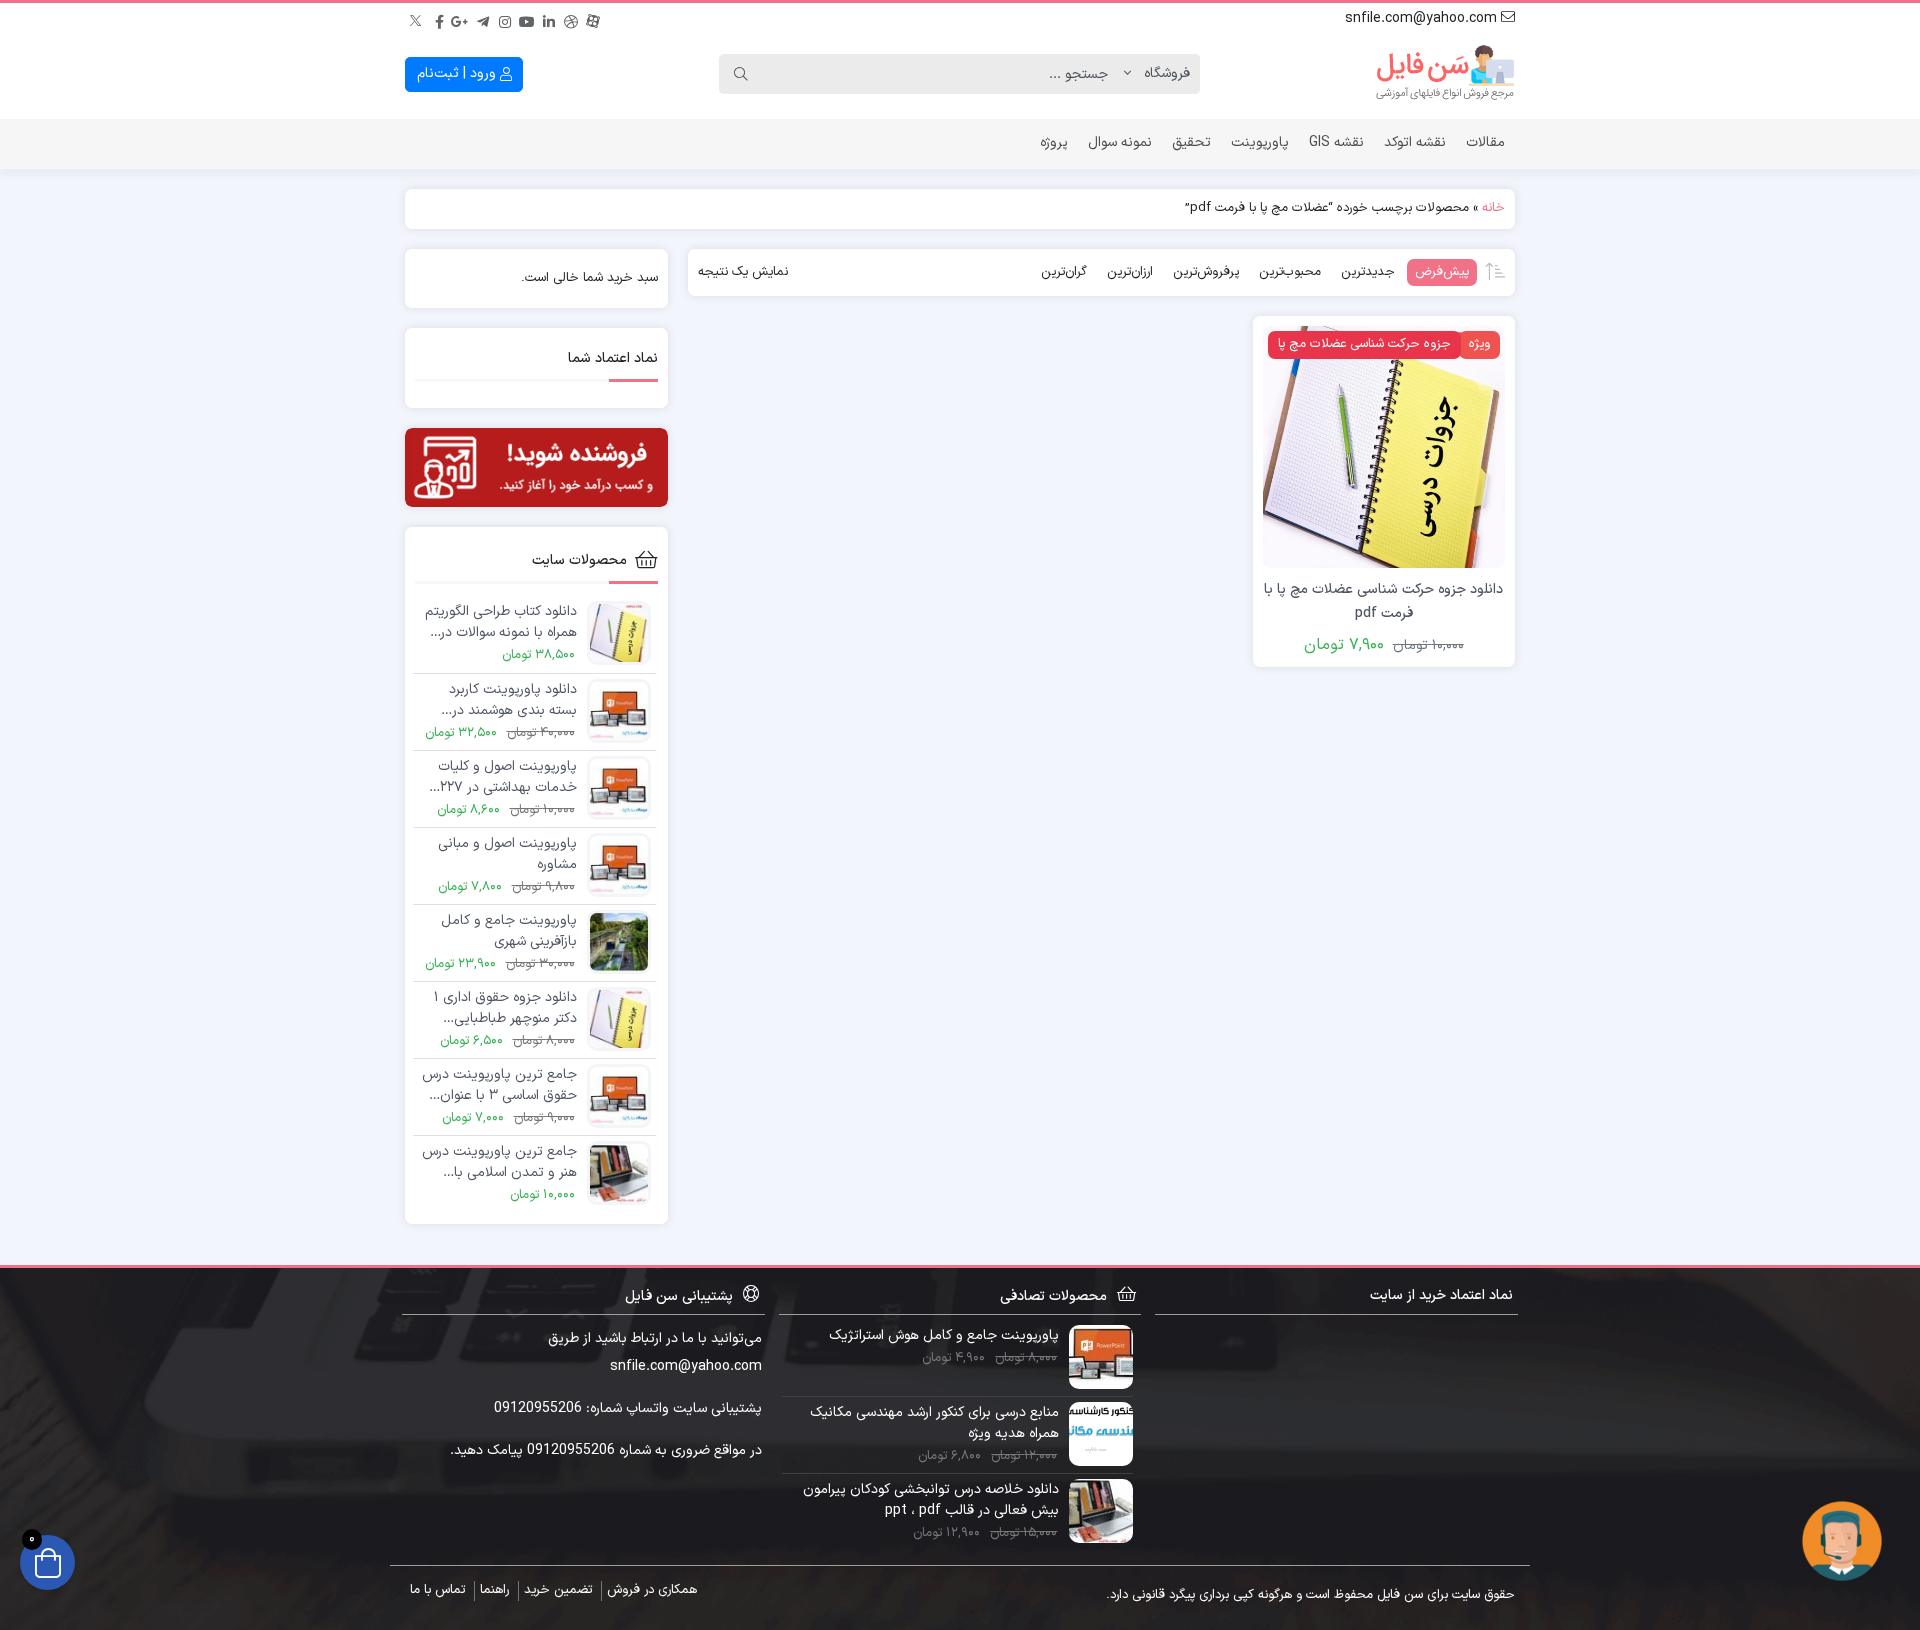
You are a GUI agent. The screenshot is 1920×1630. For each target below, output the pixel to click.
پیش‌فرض (1442, 272)
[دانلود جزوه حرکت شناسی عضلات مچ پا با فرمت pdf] (1384, 446)
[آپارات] (593, 19)
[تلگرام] (483, 19)
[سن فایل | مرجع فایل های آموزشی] (1445, 74)
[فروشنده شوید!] (536, 467)
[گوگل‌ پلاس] (461, 19)
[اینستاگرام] (505, 19)
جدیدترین (1368, 272)
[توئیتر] (417, 19)
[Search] (741, 74)
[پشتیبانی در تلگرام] (1842, 1540)
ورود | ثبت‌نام (458, 73)
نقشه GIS (1336, 142)
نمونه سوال (1120, 142)
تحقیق (1191, 142)
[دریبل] (571, 19)
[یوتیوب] (527, 19)
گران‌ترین (1064, 272)
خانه (1493, 208)
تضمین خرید (558, 1590)
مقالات (1485, 142)
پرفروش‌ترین (1206, 272)
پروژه (1054, 142)
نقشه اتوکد (1415, 142)
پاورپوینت (1260, 142)
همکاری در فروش (652, 1590)
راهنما (494, 1590)
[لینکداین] (549, 19)
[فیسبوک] (439, 19)
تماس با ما (437, 1590)
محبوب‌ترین (1290, 272)
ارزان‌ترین (1130, 272)
